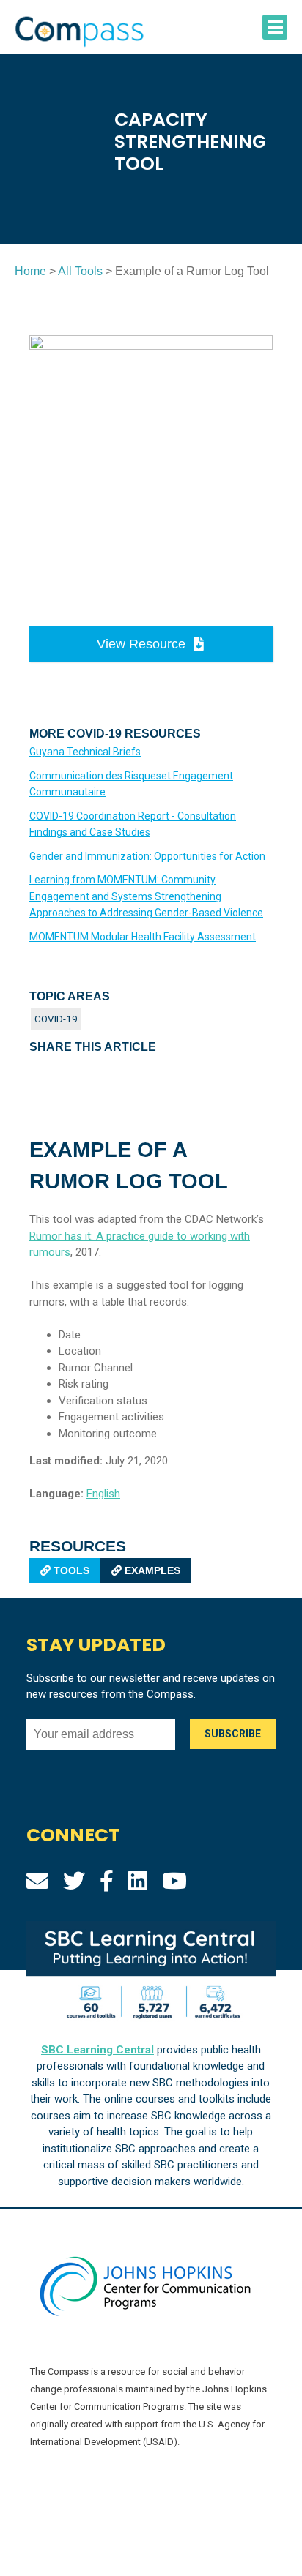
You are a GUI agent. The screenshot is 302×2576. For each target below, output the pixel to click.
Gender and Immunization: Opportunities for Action (147, 856)
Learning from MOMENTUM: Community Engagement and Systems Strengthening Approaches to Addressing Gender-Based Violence (146, 896)
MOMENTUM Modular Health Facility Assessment (143, 937)
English (103, 1494)
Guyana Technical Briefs (85, 752)
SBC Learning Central (97, 2050)
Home (30, 271)
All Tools (80, 271)
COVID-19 (56, 1019)
